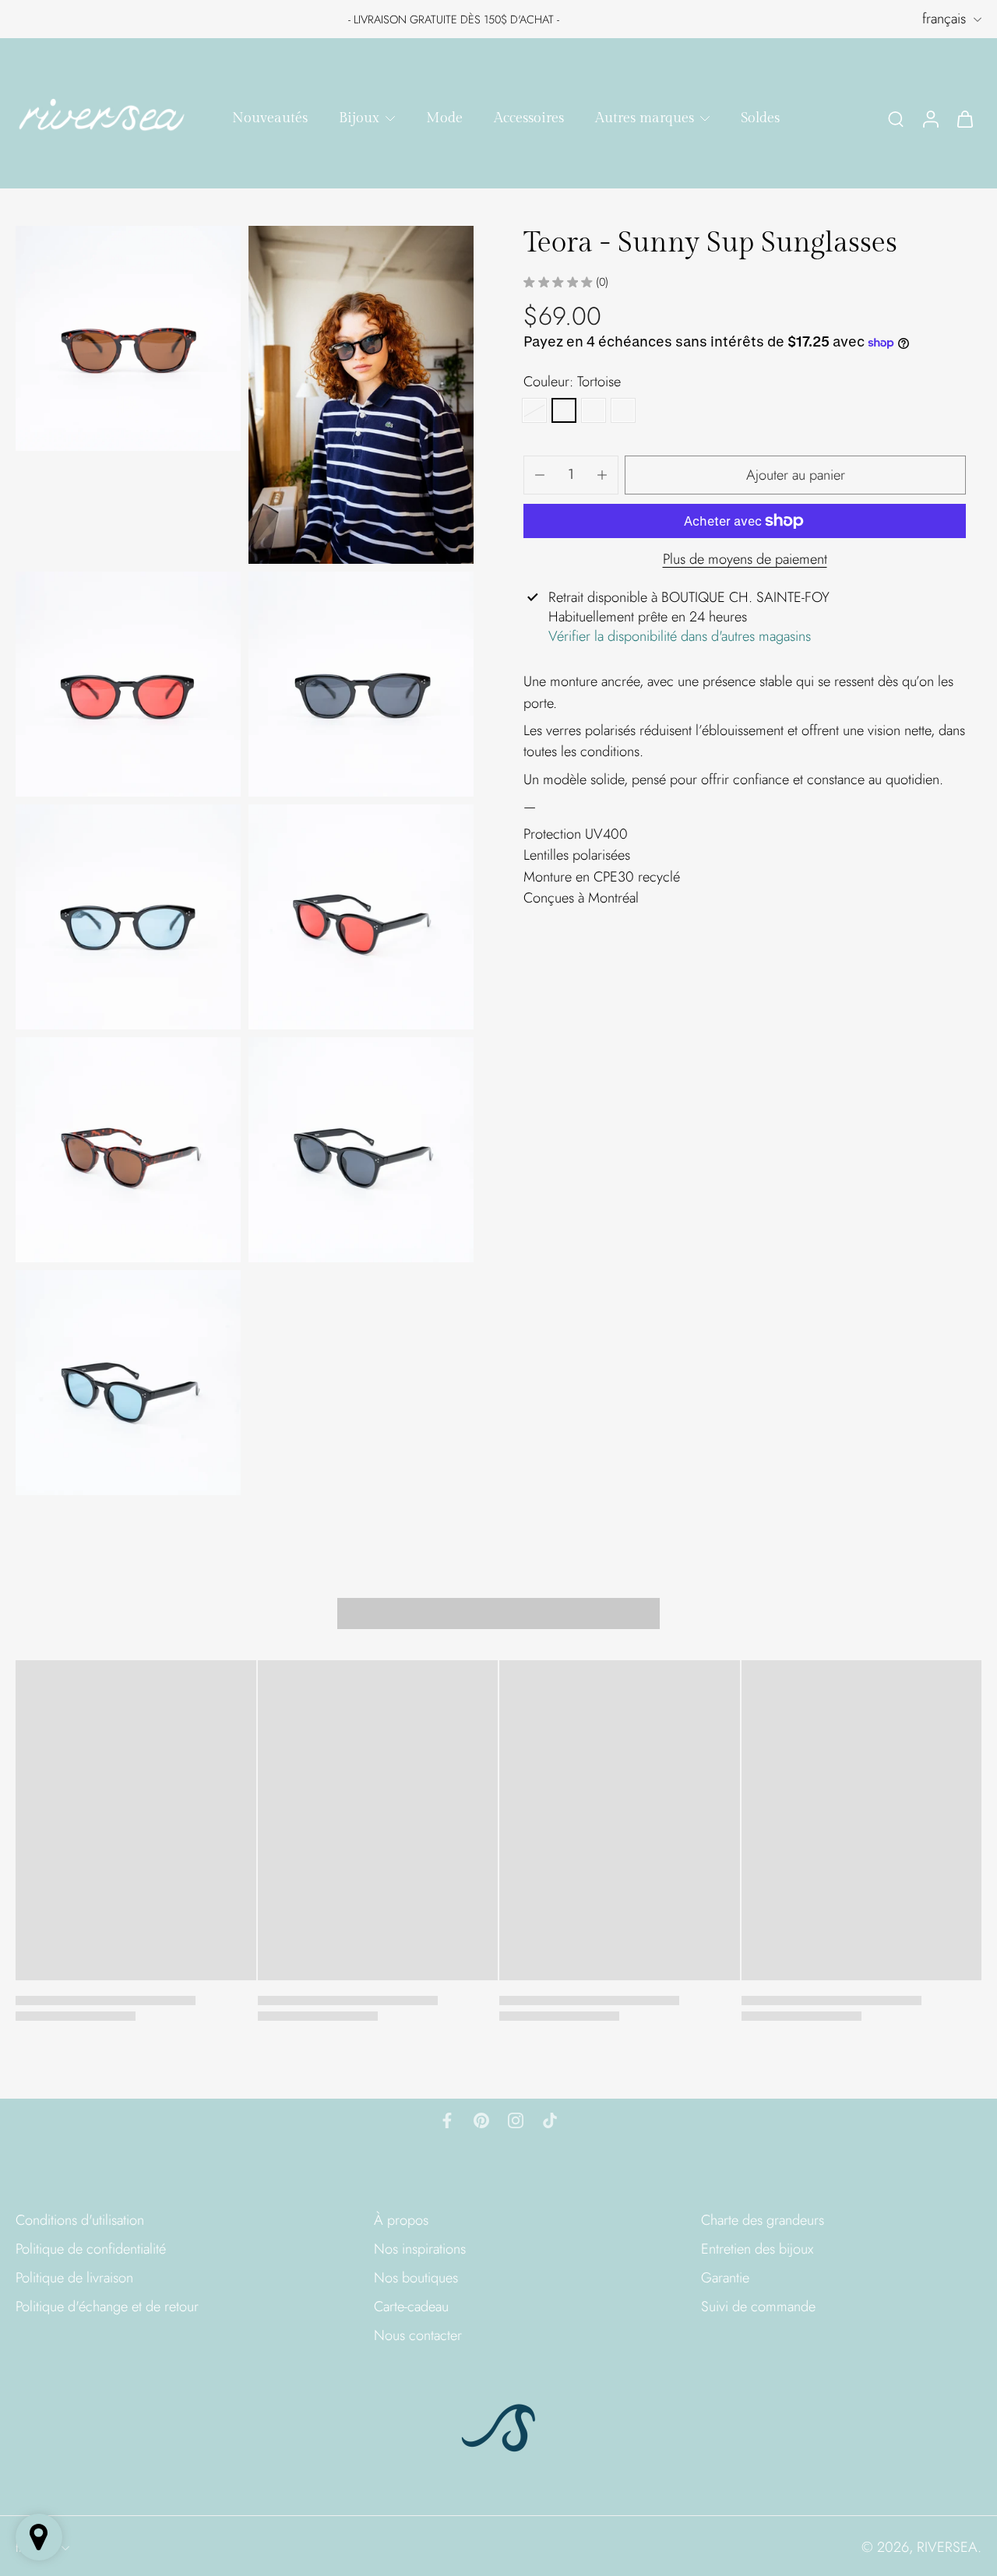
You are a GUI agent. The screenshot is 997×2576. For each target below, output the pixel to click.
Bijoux (359, 118)
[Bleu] (594, 410)
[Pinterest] (481, 2120)
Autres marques (645, 118)
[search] (896, 118)
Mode (444, 118)
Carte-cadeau (411, 2307)
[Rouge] (534, 410)
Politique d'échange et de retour (107, 2307)
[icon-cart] (964, 118)
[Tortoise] (564, 410)
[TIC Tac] (550, 2120)
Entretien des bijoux (757, 2249)
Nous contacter (418, 2336)
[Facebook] (447, 2120)
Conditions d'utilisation (80, 2221)
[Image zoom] (128, 338)
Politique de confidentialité (91, 2249)
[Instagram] (516, 2120)
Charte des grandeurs (763, 2221)
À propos (401, 2221)
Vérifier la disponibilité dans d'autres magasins (680, 637)
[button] (795, 475)
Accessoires (529, 118)
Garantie (725, 2278)
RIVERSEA (947, 2547)
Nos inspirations (420, 2249)
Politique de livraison (74, 2278)
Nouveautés (270, 118)
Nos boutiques (416, 2278)
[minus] (540, 475)
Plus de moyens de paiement (745, 561)
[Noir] (623, 410)
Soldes (760, 118)
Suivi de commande (758, 2307)
